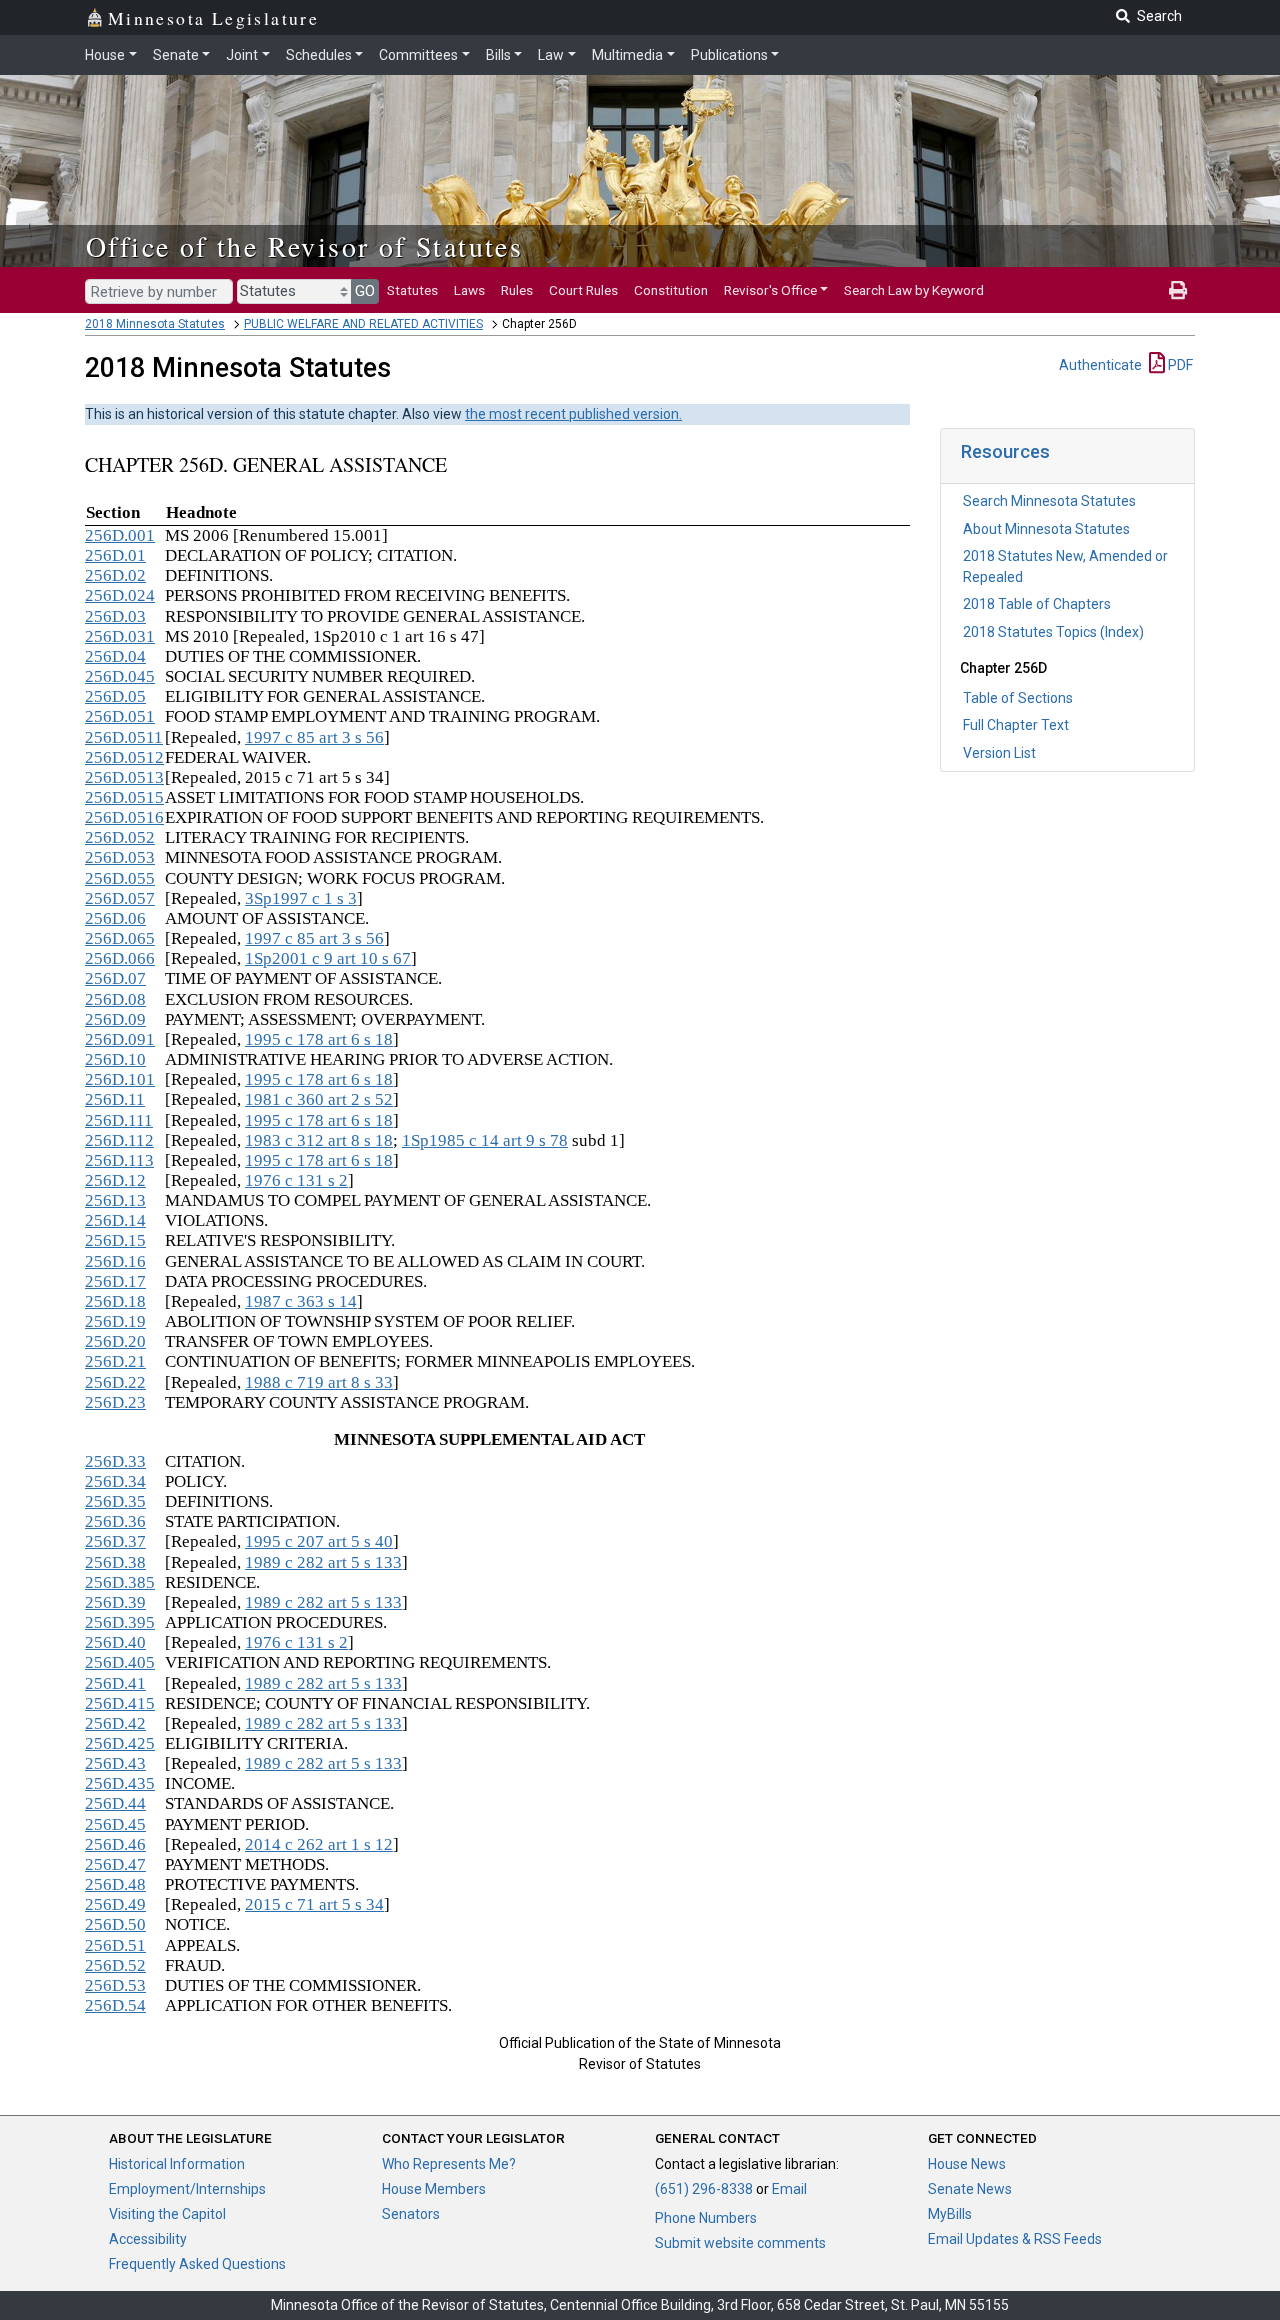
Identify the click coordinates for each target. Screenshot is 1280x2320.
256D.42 (115, 1723)
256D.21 (115, 1361)
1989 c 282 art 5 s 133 (323, 1562)
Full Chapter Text (1016, 725)
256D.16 (115, 1261)
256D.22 (115, 1382)
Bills (498, 55)
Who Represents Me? (449, 2164)
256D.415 (120, 1703)
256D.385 (120, 1582)
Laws (469, 290)
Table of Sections (1018, 698)
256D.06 (115, 918)
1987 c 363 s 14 (301, 1301)
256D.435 (120, 1783)
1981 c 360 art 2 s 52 (319, 1099)
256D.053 (120, 857)
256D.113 (119, 1160)
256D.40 (115, 1642)
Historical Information (177, 2164)
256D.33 (115, 1461)
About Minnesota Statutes (1046, 529)
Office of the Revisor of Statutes (304, 246)
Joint (242, 55)
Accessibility (148, 2239)
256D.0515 (124, 797)
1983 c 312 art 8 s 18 (319, 1140)
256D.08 (115, 999)
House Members (434, 2189)
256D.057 (120, 898)
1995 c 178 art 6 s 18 (319, 1039)
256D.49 (115, 1904)
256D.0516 (124, 817)
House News (967, 2164)
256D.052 (120, 837)
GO (365, 291)
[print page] (1178, 290)
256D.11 (115, 1099)
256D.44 (115, 1803)
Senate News (970, 2189)
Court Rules (583, 290)
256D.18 (115, 1301)
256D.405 (120, 1662)
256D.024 (120, 595)
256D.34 (115, 1481)
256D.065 (120, 938)
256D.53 (115, 1985)
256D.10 (115, 1059)
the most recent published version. (573, 414)
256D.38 (115, 1562)
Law (551, 55)
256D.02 (115, 575)
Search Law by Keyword (914, 290)
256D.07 (115, 978)
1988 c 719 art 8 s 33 (319, 1382)
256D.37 (115, 1541)
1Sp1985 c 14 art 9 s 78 (485, 1140)
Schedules (319, 55)
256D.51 (115, 1945)
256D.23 (115, 1402)
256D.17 (115, 1281)
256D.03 (115, 616)
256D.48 (115, 1884)
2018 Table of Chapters (1037, 604)
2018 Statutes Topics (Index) (1053, 632)
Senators (411, 2214)
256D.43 (115, 1763)
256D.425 (120, 1743)
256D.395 (120, 1622)
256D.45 (115, 1824)
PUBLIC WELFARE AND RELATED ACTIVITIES (363, 324)
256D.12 (115, 1180)
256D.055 (120, 878)
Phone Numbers (706, 2218)
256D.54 (115, 2005)
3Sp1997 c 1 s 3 (301, 898)
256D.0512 (124, 757)
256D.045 (120, 676)
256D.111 (119, 1120)
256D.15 (115, 1240)
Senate (176, 55)
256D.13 (115, 1200)
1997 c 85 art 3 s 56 (314, 737)
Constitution (671, 290)
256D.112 (119, 1140)
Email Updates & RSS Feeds (1015, 2239)
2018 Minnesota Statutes (155, 324)
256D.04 (115, 656)
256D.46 (115, 1844)
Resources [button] (1005, 451)
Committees (418, 55)
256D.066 (120, 958)
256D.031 (120, 636)
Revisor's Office (770, 290)
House (105, 55)
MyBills (950, 2214)
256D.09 (115, 1019)
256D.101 (120, 1079)
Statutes (412, 290)
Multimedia (627, 55)
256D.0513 (124, 777)
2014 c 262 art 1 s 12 (319, 1844)
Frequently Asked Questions (197, 2264)
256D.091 (120, 1039)
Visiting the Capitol (167, 2214)
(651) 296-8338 (704, 2189)
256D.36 (115, 1521)
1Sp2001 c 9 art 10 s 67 (328, 958)
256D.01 (115, 555)
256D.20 (115, 1341)
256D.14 (115, 1220)
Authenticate (1100, 365)
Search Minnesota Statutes (1049, 501)
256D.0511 (124, 737)
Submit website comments (740, 2243)
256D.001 (120, 535)
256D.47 (115, 1864)
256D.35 (115, 1501)
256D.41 (115, 1683)
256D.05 (115, 696)
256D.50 (115, 1924)
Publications (729, 55)
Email (789, 2189)
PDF (1179, 365)
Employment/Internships (187, 2189)
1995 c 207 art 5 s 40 (319, 1541)
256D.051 (120, 716)
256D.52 (115, 1965)
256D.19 (115, 1321)
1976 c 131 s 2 (296, 1180)
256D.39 (115, 1602)
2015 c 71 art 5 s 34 (314, 1904)
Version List (999, 753)
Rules (517, 290)
